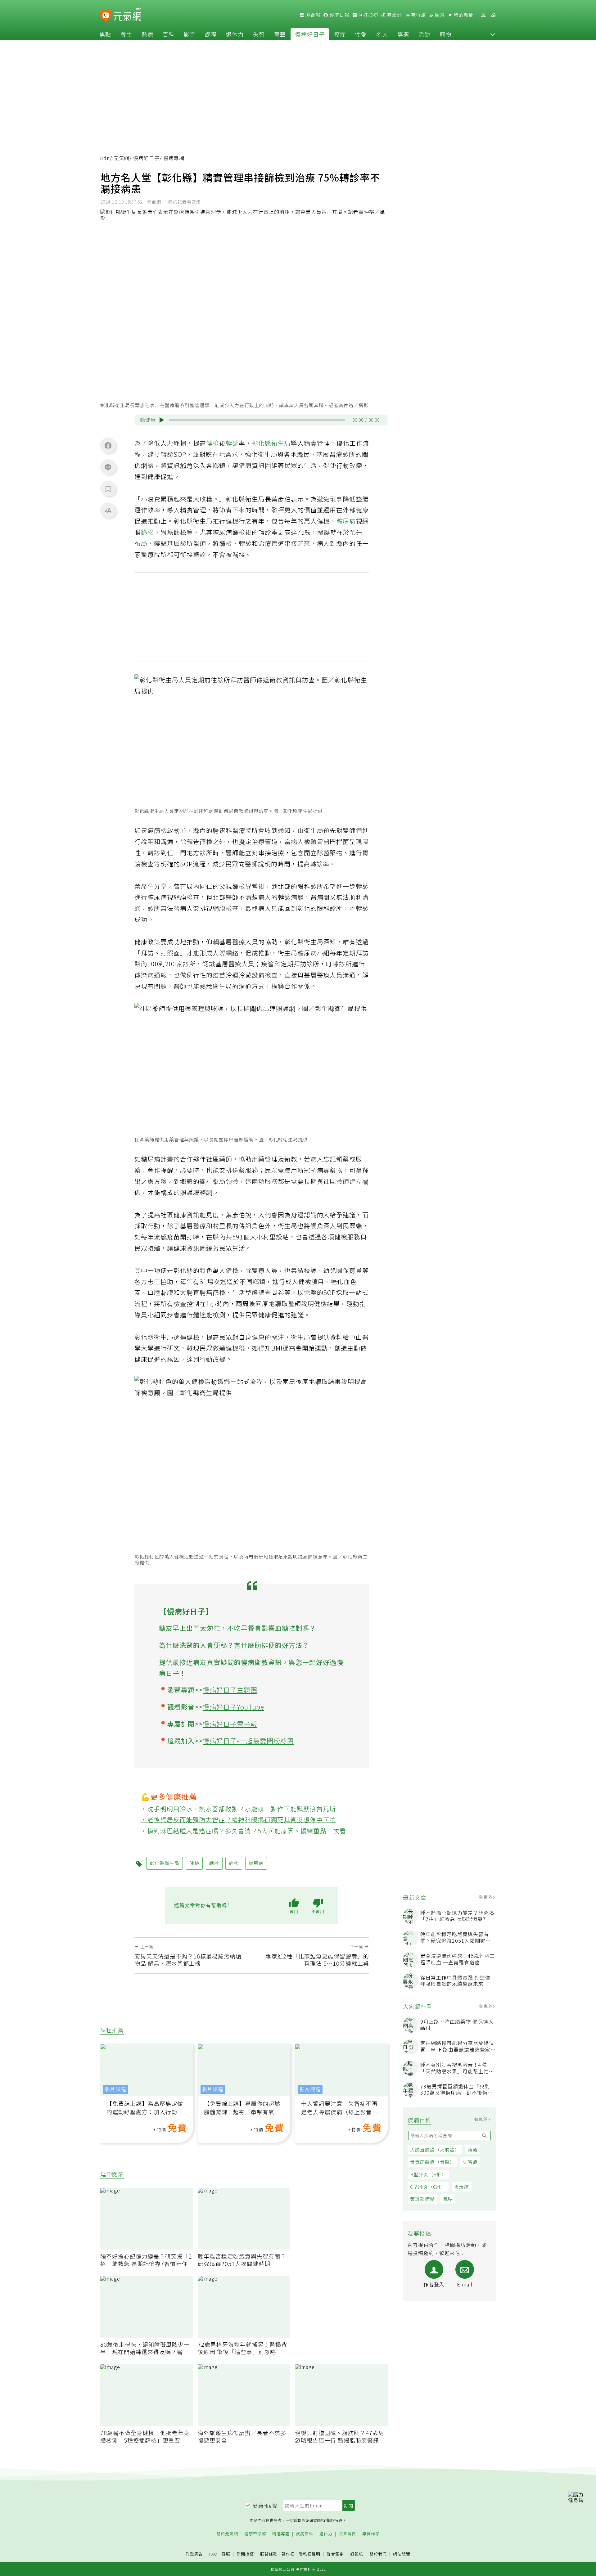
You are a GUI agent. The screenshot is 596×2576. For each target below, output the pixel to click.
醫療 (147, 34)
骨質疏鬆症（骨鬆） (432, 2162)
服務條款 (269, 2554)
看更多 (486, 1897)
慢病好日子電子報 (230, 1724)
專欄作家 (371, 2534)
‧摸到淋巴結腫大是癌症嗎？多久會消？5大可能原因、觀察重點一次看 (244, 1831)
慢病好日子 (310, 34)
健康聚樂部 (255, 2534)
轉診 (232, 443)
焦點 (105, 34)
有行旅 (418, 15)
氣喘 (448, 2199)
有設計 (394, 15)
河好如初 (368, 15)
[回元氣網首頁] (127, 15)
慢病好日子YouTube (233, 1707)
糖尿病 (346, 521)
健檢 (213, 443)
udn (105, 158)
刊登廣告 (194, 2554)
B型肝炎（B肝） (428, 2174)
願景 (439, 15)
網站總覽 (402, 2554)
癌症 (340, 34)
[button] (493, 34)
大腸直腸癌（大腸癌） (435, 2149)
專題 (403, 34)
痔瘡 (473, 2149)
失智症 (470, 2162)
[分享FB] (108, 445)
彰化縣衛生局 (271, 443)
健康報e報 (265, 2506)
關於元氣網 (227, 2534)
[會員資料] (483, 15)
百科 (169, 34)
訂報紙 (357, 2554)
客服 (226, 2554)
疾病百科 (305, 2534)
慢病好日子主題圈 (230, 1690)
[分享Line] (108, 467)
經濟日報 (339, 15)
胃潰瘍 (462, 2187)
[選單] (493, 15)
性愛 (361, 34)
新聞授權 (245, 2554)
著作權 (288, 2554)
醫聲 (280, 34)
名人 (382, 34)
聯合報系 (335, 2554)
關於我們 (378, 2554)
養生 (126, 34)
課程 (211, 34)
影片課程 (115, 2089)
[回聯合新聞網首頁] (106, 16)
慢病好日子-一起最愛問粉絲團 (248, 1741)
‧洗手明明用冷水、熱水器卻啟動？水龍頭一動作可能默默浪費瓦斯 (238, 1809)
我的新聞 (463, 15)
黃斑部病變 (422, 2199)
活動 (424, 34)
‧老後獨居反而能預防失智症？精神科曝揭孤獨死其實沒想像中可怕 (238, 1820)
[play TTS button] (162, 420)
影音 (190, 34)
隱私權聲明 (309, 2554)
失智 (259, 34)
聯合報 (312, 15)
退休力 (235, 34)
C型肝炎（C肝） (428, 2187)
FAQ (213, 2554)
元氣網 (122, 158)
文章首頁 (347, 2534)
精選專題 (281, 2534)
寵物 (445, 34)
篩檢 (147, 532)
